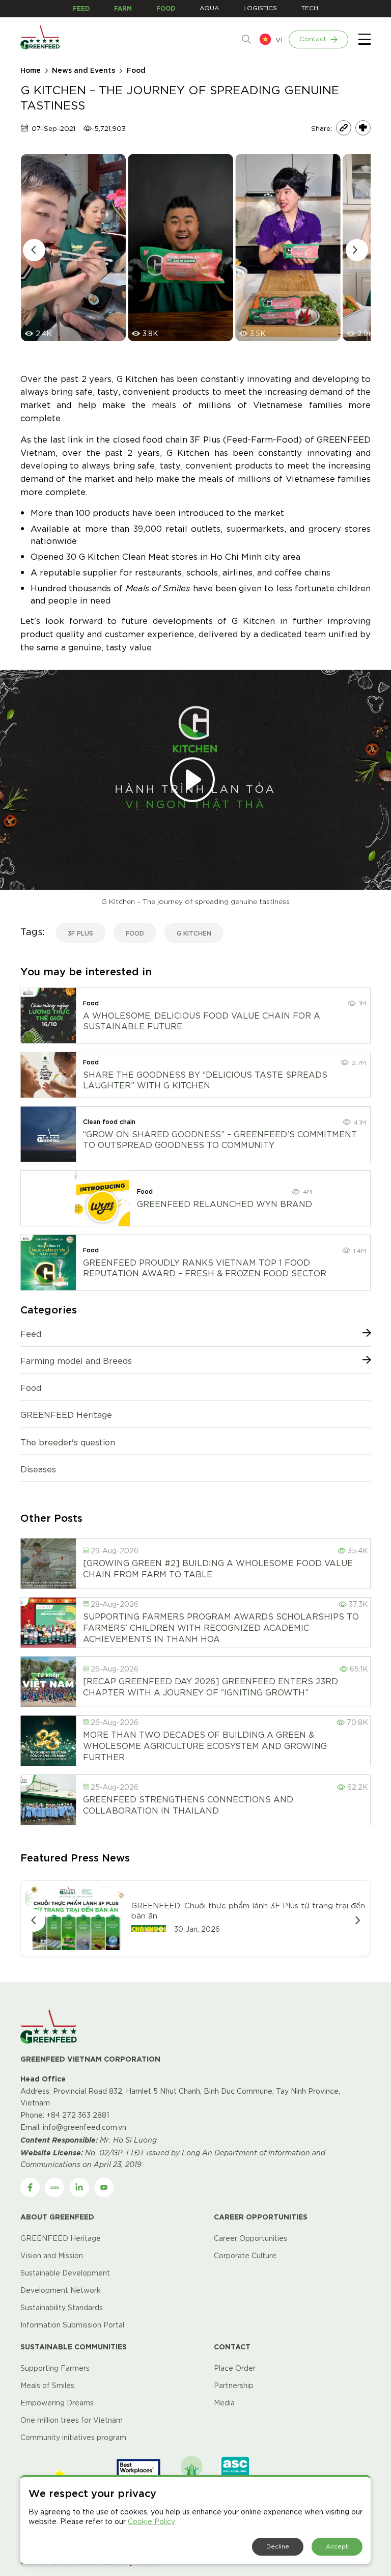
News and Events (83, 70)
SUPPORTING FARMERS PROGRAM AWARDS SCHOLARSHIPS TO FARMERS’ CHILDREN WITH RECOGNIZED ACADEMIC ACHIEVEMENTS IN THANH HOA (221, 1627)
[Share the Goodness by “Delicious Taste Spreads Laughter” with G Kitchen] (48, 1075)
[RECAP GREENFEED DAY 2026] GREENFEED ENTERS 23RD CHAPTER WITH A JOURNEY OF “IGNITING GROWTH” (211, 1686)
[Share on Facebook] (363, 128)
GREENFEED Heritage (66, 1414)
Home (31, 70)
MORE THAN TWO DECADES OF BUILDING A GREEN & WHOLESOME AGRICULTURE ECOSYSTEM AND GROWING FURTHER (205, 1745)
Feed (31, 1333)
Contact (313, 38)
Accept (337, 2546)
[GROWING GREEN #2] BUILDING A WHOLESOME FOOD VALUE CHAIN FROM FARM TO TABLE (218, 1568)
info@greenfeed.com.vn (85, 2127)
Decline (278, 2546)
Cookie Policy (151, 2521)
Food (136, 70)
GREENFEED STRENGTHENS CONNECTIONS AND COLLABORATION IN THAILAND (188, 1804)
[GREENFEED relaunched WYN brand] (102, 1198)
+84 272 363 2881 (78, 2115)
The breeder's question (68, 1442)
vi (279, 39)
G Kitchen (194, 933)
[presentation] (34, 250)
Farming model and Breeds (76, 1360)
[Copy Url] (344, 128)
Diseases (38, 1469)
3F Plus (80, 933)
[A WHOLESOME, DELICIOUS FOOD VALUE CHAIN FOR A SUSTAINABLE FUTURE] (48, 1016)
